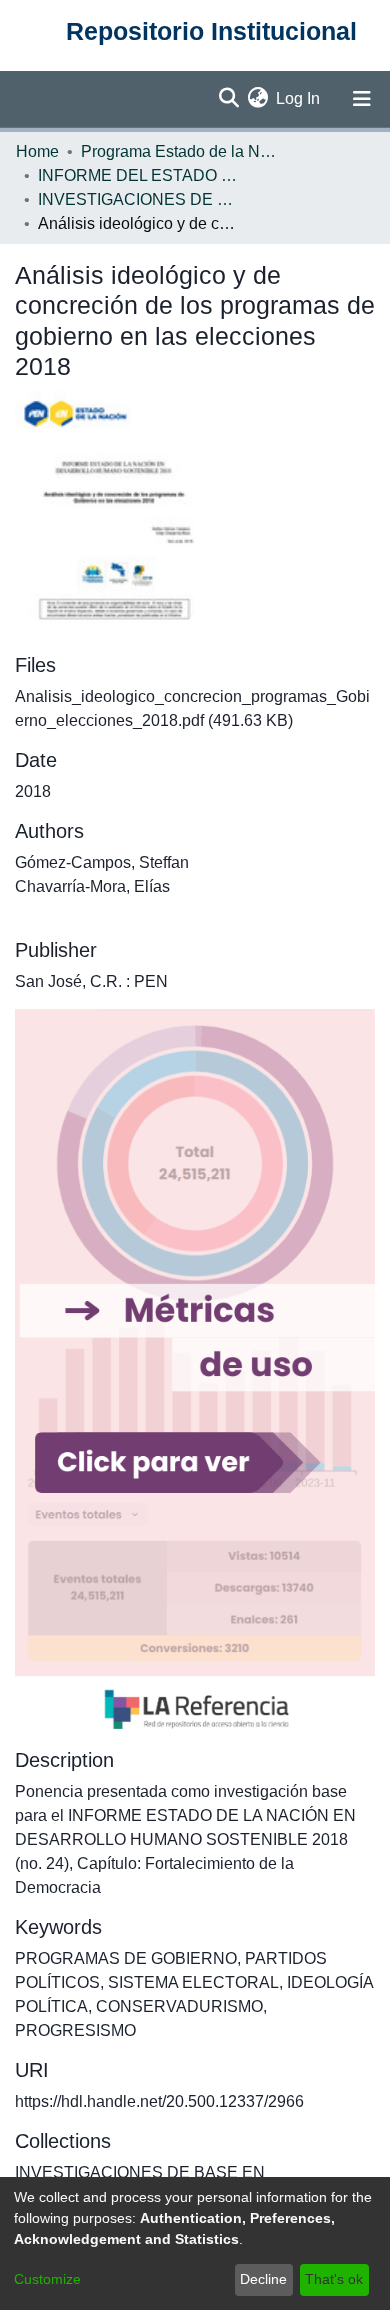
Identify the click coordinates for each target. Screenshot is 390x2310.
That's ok (334, 2279)
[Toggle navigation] (362, 99)
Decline (263, 2279)
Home (37, 151)
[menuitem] (257, 99)
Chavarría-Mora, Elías (92, 886)
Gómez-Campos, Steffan (102, 862)
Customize (47, 2279)
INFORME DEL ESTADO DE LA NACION (138, 175)
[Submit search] (228, 99)
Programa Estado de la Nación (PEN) (181, 151)
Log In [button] (299, 98)
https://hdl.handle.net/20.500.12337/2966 (159, 2101)
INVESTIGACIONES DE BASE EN (138, 199)
